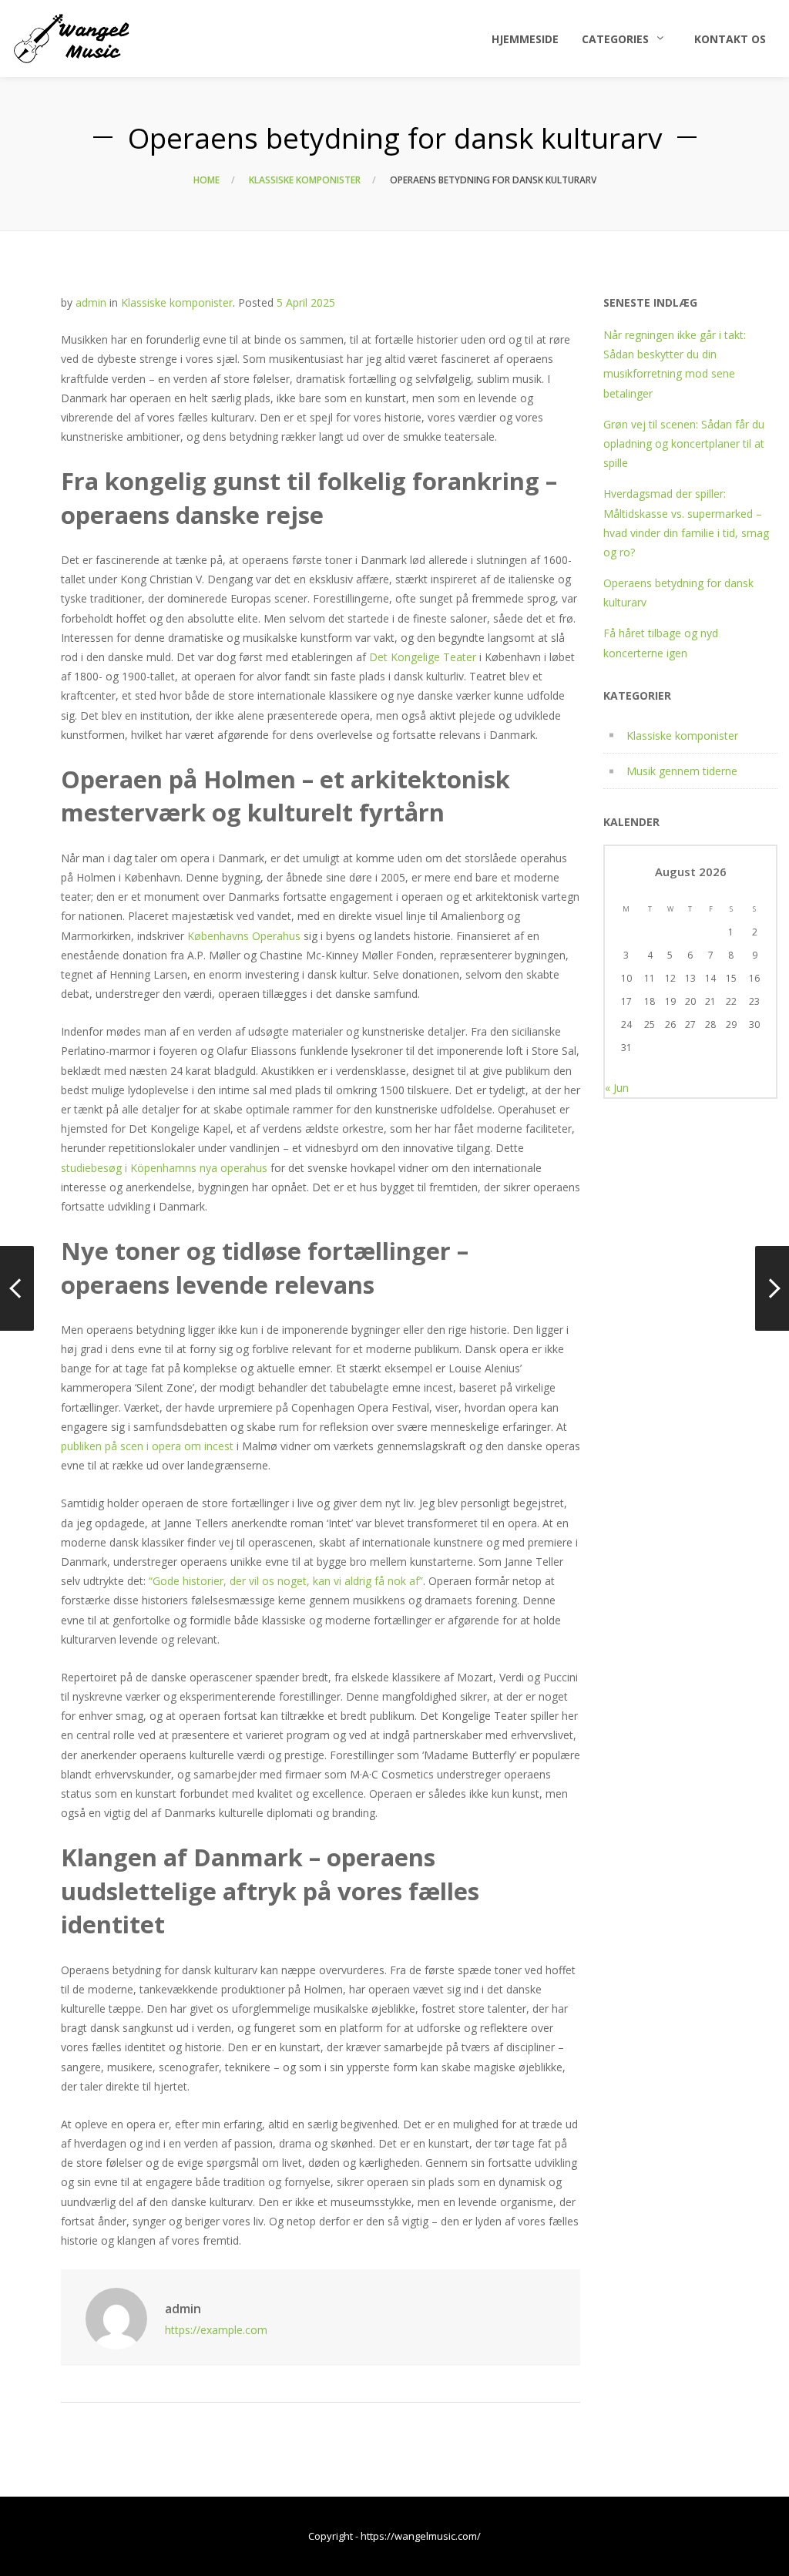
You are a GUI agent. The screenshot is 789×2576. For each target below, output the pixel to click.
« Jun (617, 1088)
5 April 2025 (306, 302)
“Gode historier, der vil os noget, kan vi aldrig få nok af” (286, 1581)
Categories (615, 39)
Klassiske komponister (305, 180)
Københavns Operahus (244, 936)
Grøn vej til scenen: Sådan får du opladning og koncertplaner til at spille (684, 443)
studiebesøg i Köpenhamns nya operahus (164, 1168)
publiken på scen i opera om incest (147, 1446)
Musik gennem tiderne (682, 771)
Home (206, 180)
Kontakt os (730, 39)
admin (91, 302)
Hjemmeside (525, 39)
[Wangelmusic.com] (72, 39)
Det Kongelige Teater (423, 657)
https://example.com (216, 2330)
